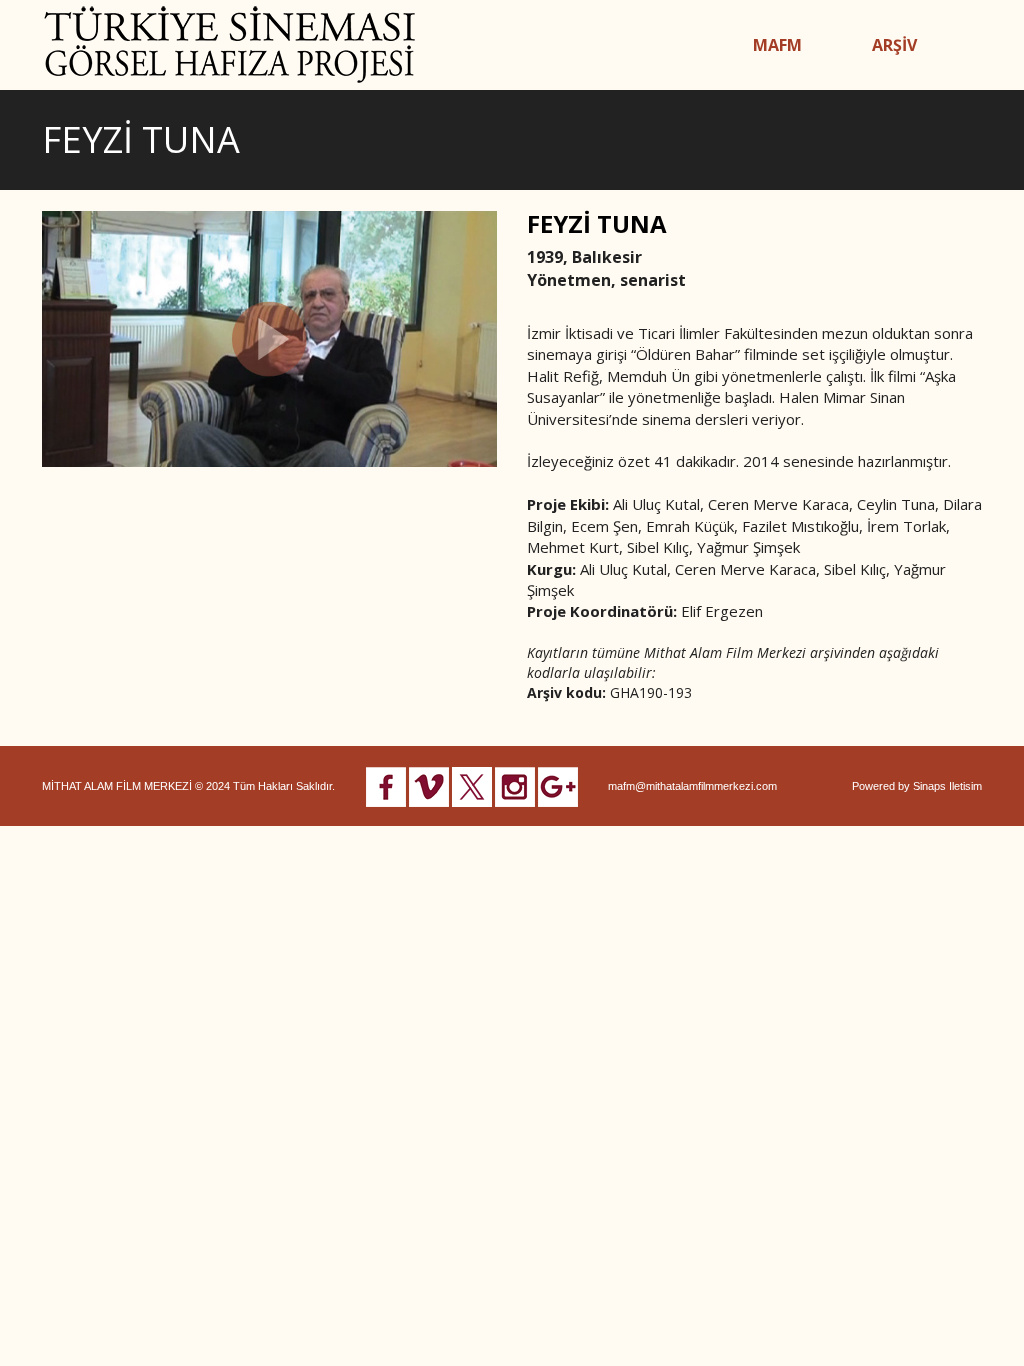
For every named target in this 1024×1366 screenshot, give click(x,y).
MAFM (777, 45)
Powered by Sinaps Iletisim (917, 786)
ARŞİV (894, 45)
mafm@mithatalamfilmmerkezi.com (692, 786)
